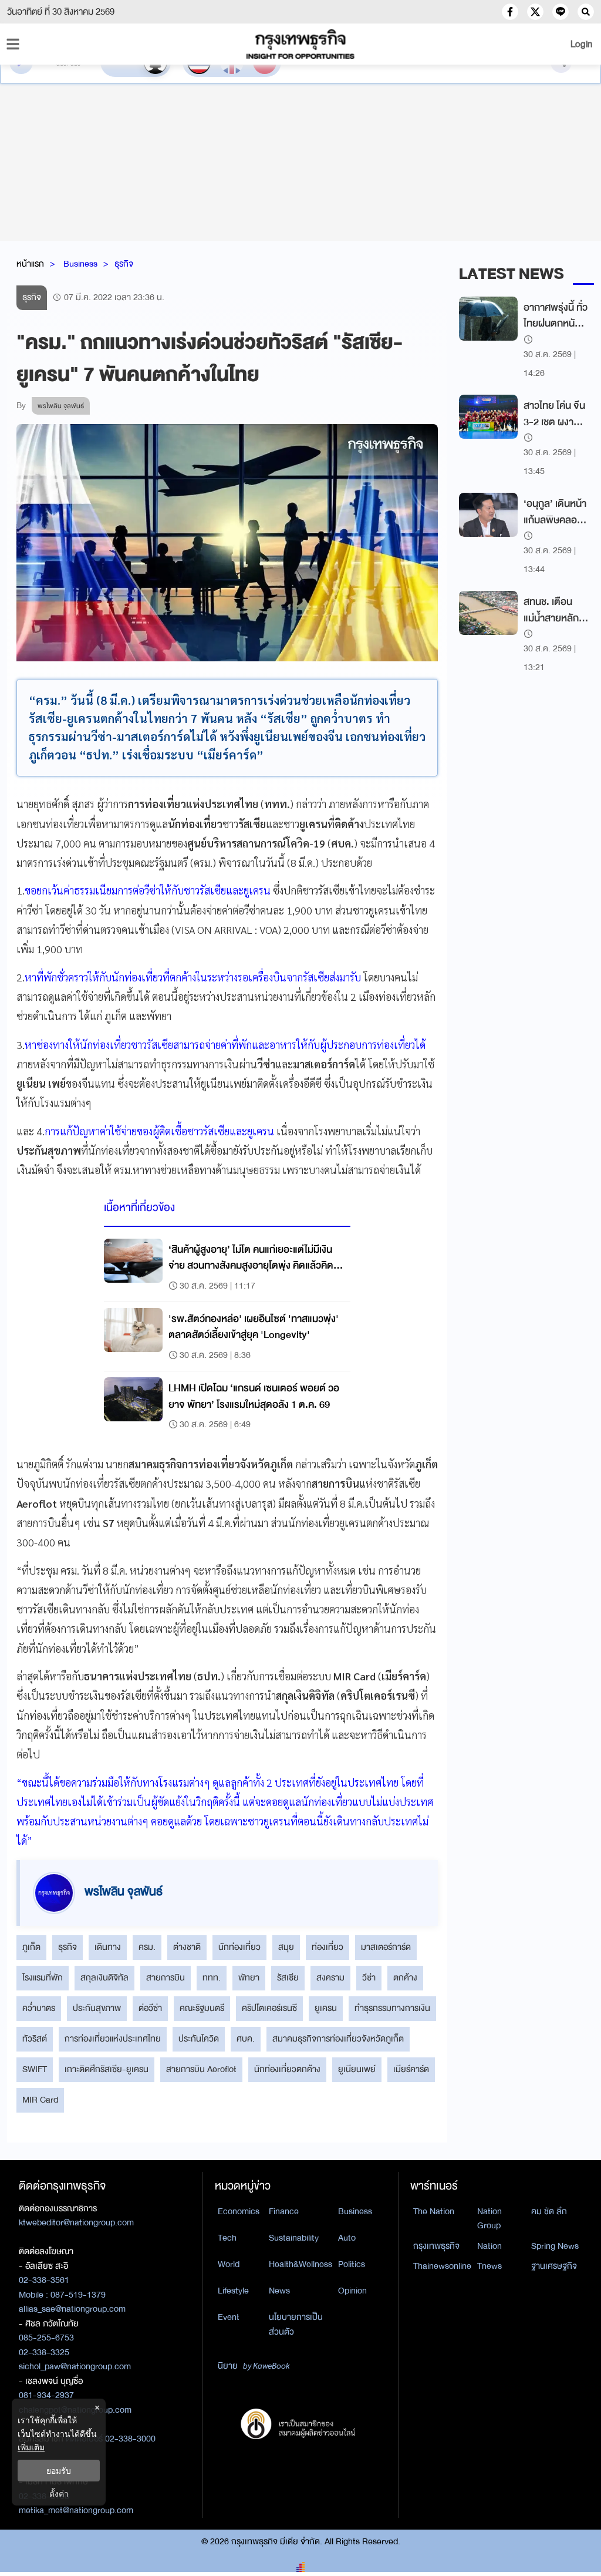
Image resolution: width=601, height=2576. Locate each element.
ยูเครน (326, 2008)
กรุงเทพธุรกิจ (436, 2246)
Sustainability (294, 2238)
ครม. (147, 1947)
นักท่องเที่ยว (239, 1947)
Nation (489, 2246)
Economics (239, 2211)
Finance (284, 2211)
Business (80, 264)
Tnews (489, 2266)
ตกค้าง (405, 1978)
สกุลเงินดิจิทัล (104, 1978)
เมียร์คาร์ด (411, 2069)
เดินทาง (108, 1947)
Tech (227, 2238)
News (279, 2291)
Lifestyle (233, 2291)
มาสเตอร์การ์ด (386, 1947)
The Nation (434, 2211)
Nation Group (489, 2219)
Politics (352, 2264)
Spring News (555, 2246)
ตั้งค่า (59, 2493)
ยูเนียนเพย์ (357, 2069)
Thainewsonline (442, 2266)
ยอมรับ (59, 2471)
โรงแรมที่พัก (43, 1978)
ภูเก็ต (31, 1947)
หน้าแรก (30, 264)
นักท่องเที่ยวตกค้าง (287, 2069)
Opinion (352, 2291)
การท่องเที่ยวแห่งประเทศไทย (113, 2039)
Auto (347, 2238)
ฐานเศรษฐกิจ (554, 2266)
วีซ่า (369, 1978)
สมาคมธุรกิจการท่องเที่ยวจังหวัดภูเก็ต (338, 2039)
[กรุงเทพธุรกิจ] (300, 44)
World (229, 2264)
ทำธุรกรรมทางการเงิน (392, 2008)
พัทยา (249, 1978)
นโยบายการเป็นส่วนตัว (296, 2324)
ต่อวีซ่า (150, 2008)
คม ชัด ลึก (549, 2211)
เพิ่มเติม (31, 2447)
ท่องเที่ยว (327, 1947)
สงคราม (330, 1978)
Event (229, 2317)
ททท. (212, 1978)
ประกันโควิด (199, 2039)
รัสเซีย (288, 1978)
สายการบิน (166, 1978)
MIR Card (40, 2100)
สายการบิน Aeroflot (201, 2069)
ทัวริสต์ (35, 2039)
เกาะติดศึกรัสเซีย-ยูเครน (107, 2069)
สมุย (286, 1947)
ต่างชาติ (187, 1947)
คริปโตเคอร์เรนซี (269, 2008)
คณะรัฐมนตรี (202, 2008)
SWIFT (35, 2069)
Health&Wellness (300, 2264)
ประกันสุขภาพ (97, 2008)
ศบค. (246, 2039)
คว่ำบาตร (39, 2008)
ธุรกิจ (124, 264)
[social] (510, 12)
